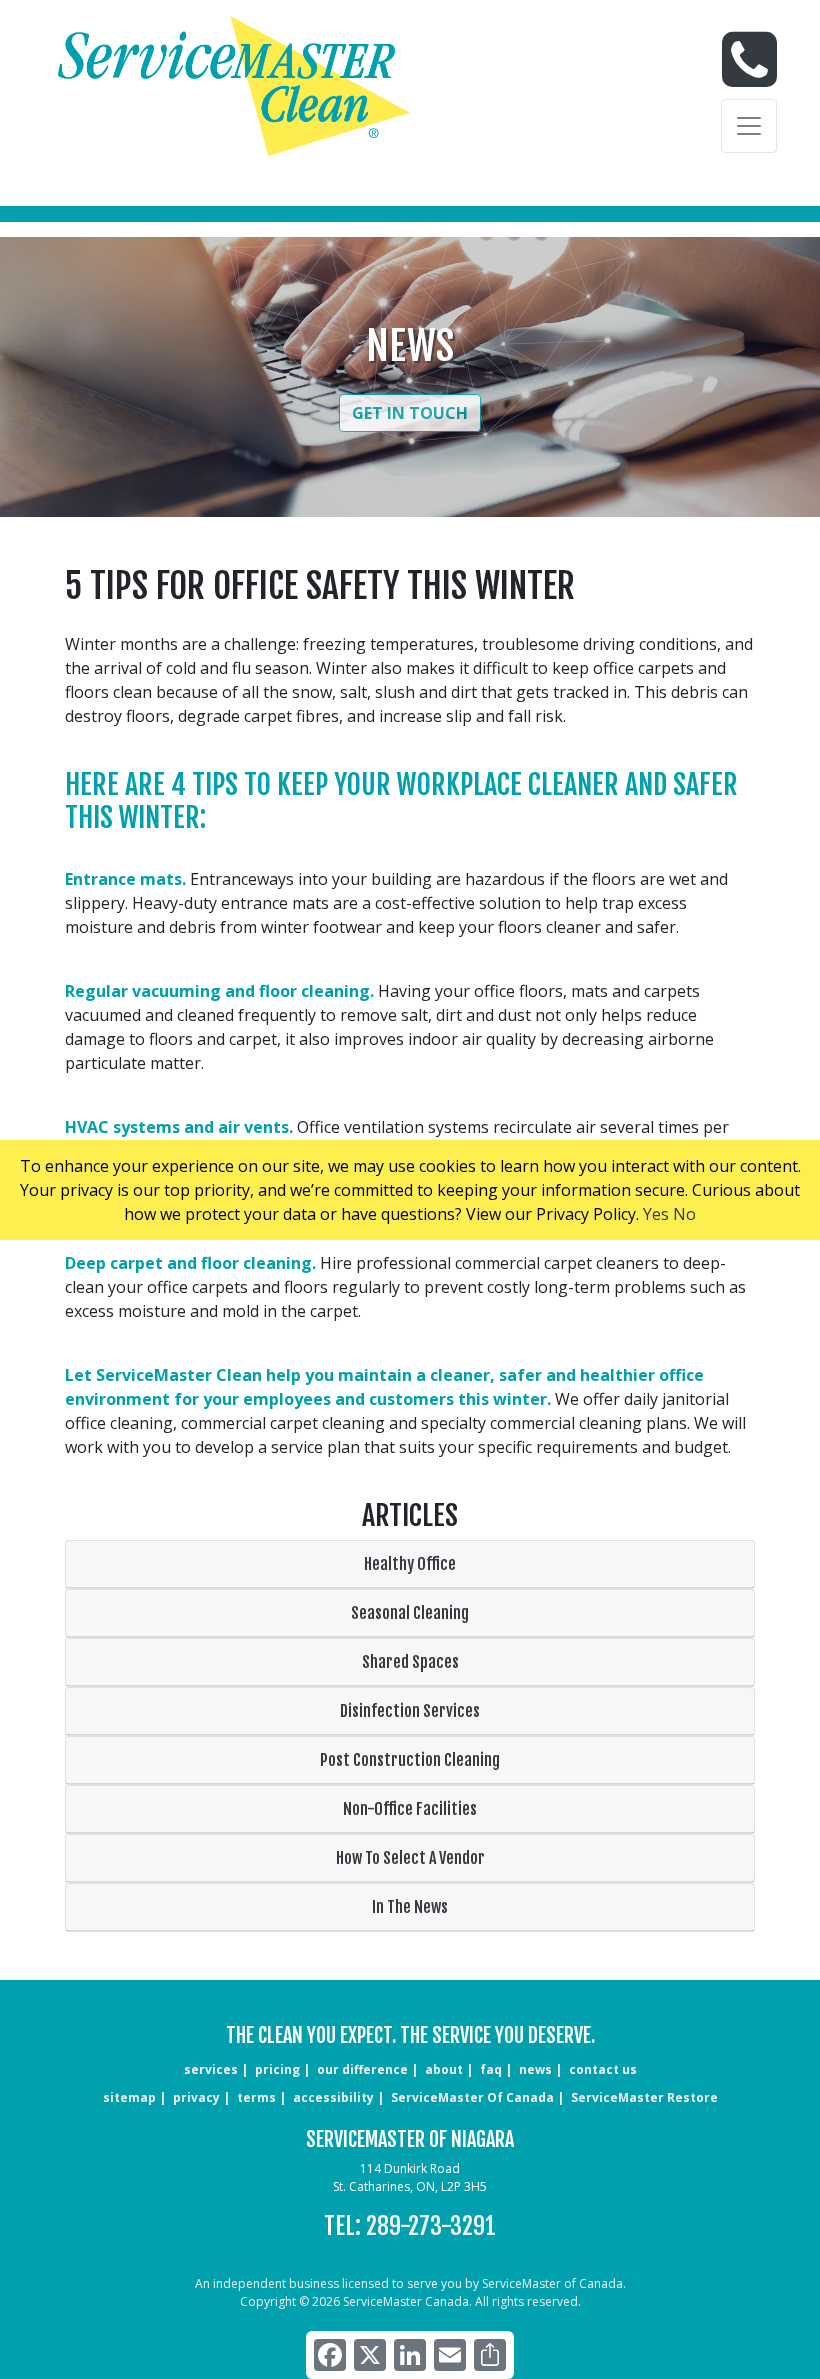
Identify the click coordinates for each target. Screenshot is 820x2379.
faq (491, 2069)
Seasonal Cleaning (410, 1613)
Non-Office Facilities (410, 1809)
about (444, 2069)
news (535, 2069)
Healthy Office (410, 1564)
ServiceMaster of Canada (472, 2097)
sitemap (129, 2097)
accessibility (333, 2097)
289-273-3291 (431, 2226)
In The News (410, 1907)
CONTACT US (603, 2069)
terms (256, 2097)
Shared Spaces (410, 1662)
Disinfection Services (410, 1711)
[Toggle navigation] (749, 126)
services (211, 2069)
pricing (277, 2069)
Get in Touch (410, 413)
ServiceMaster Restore (644, 2097)
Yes (656, 1214)
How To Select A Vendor (410, 1858)
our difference (362, 2069)
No (684, 1214)
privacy (196, 2097)
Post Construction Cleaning (410, 1760)
